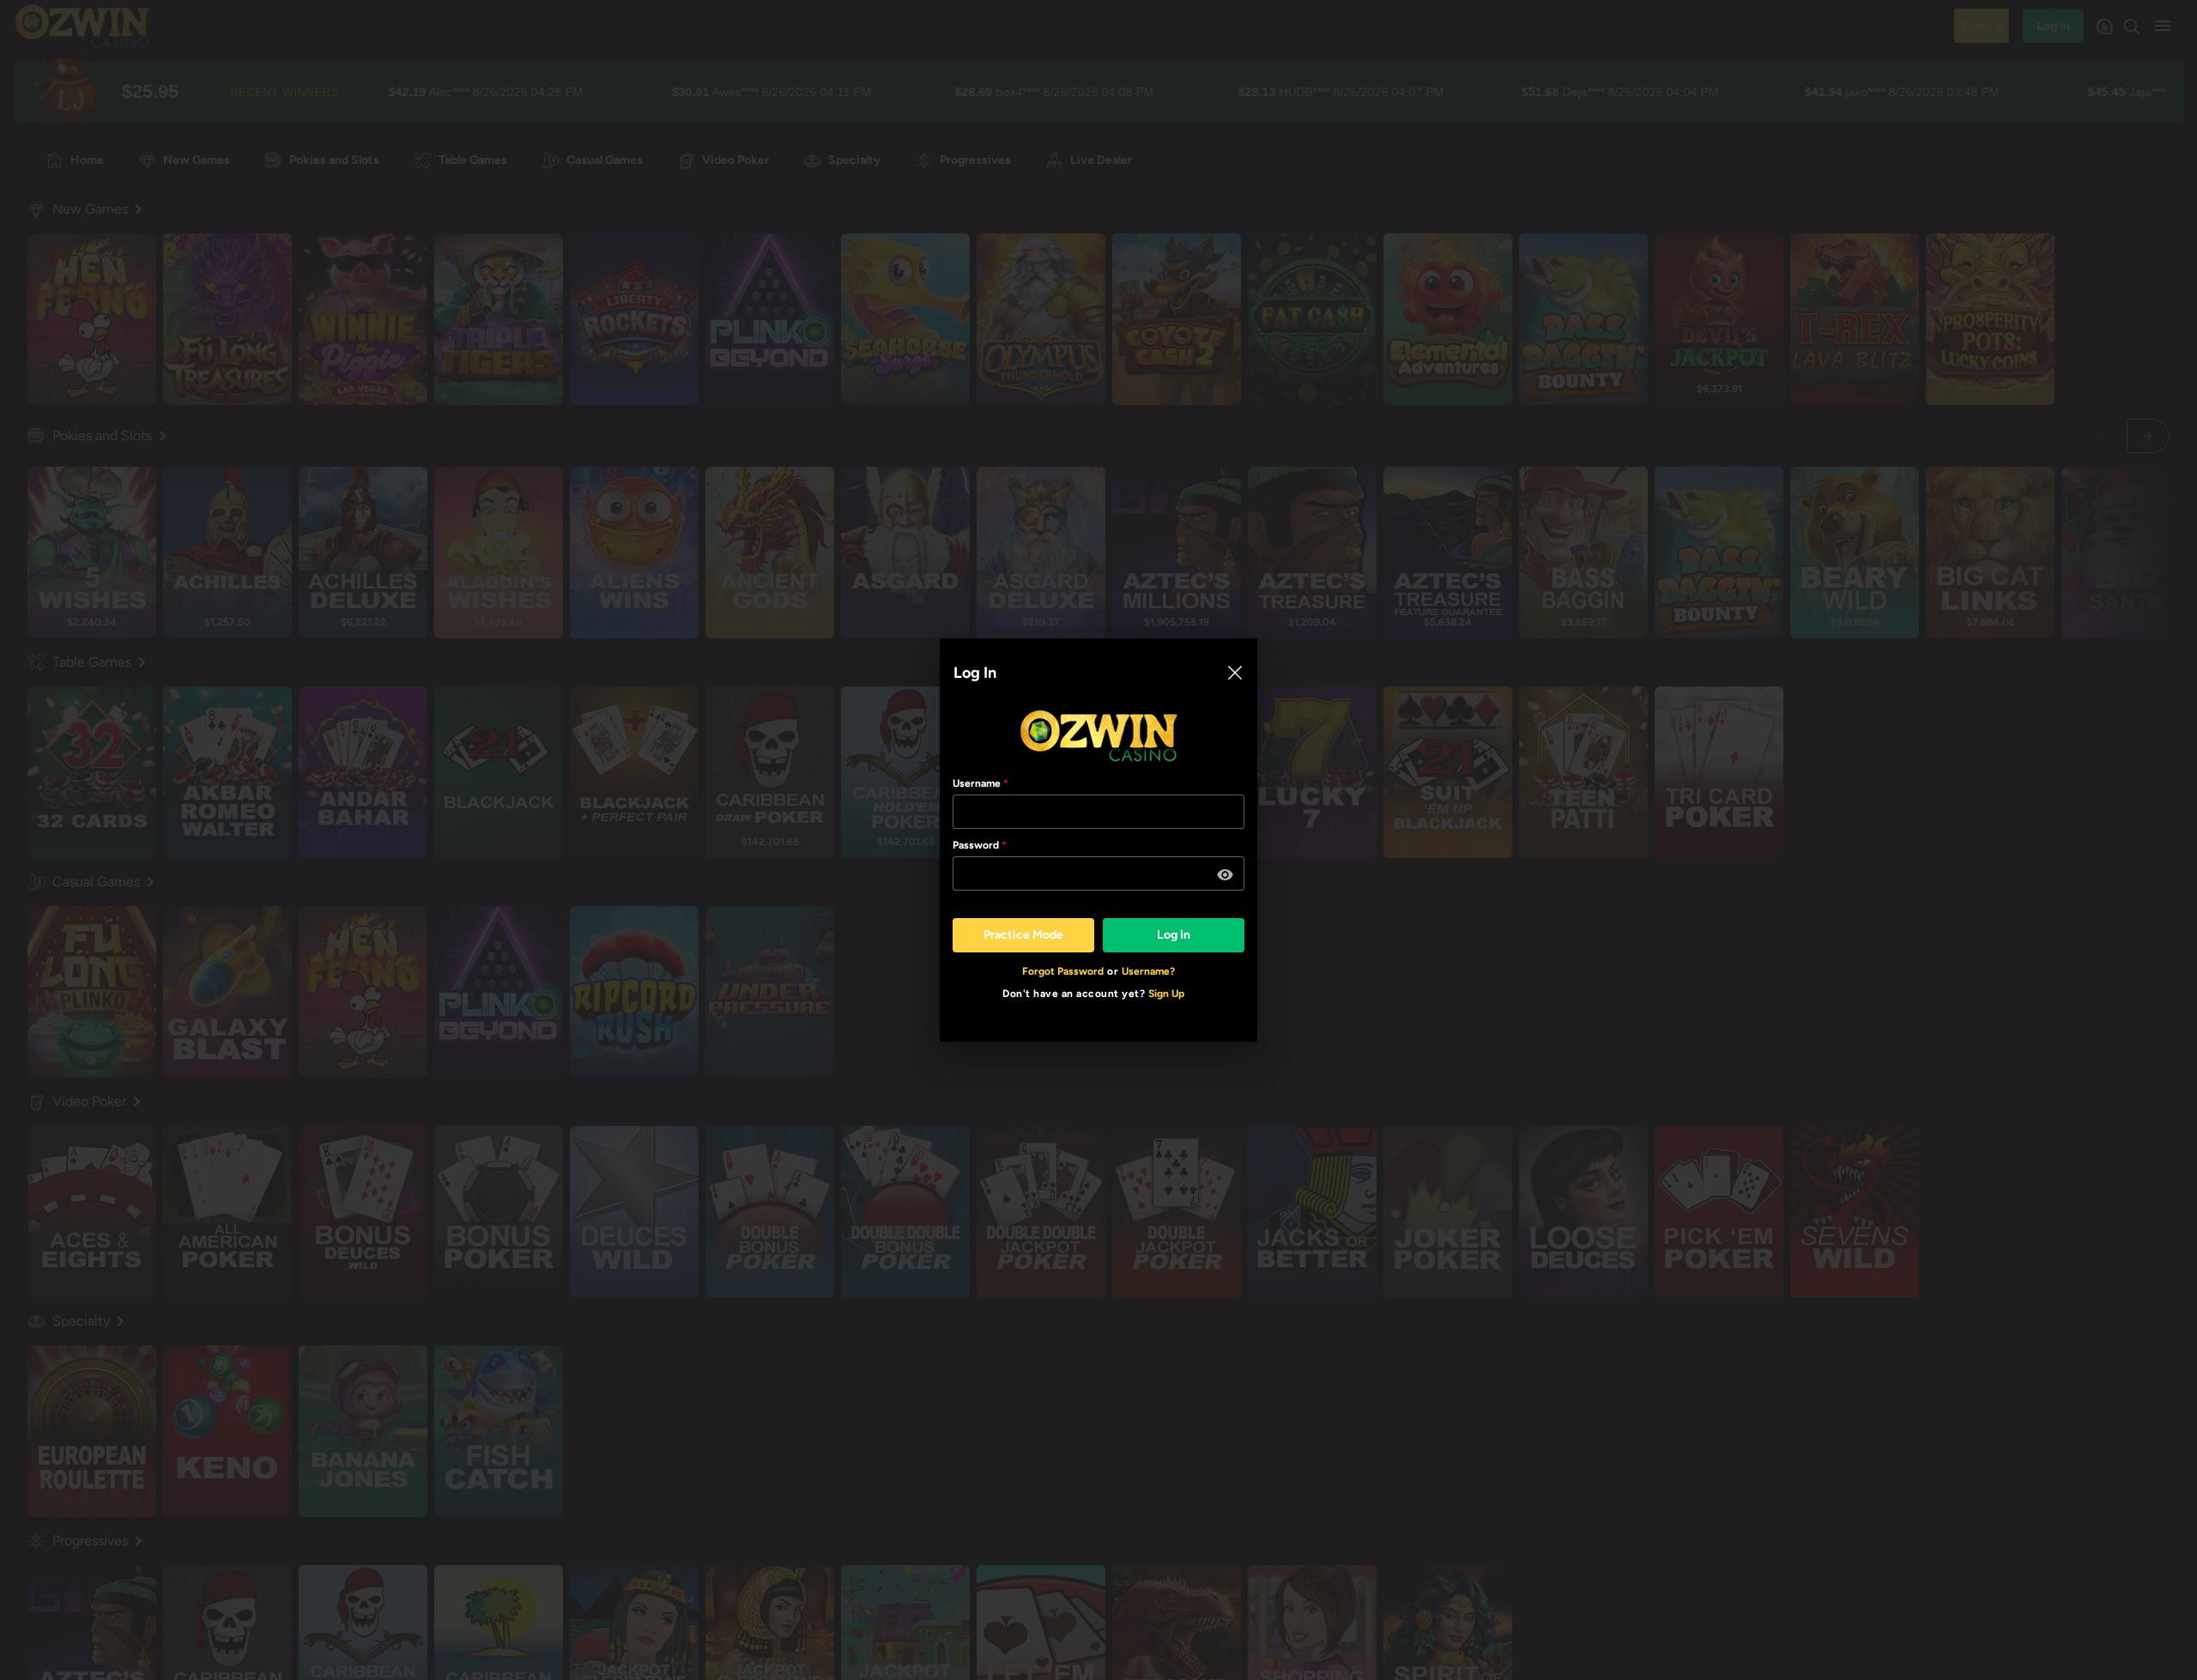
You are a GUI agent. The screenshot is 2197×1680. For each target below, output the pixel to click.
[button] (1226, 875)
